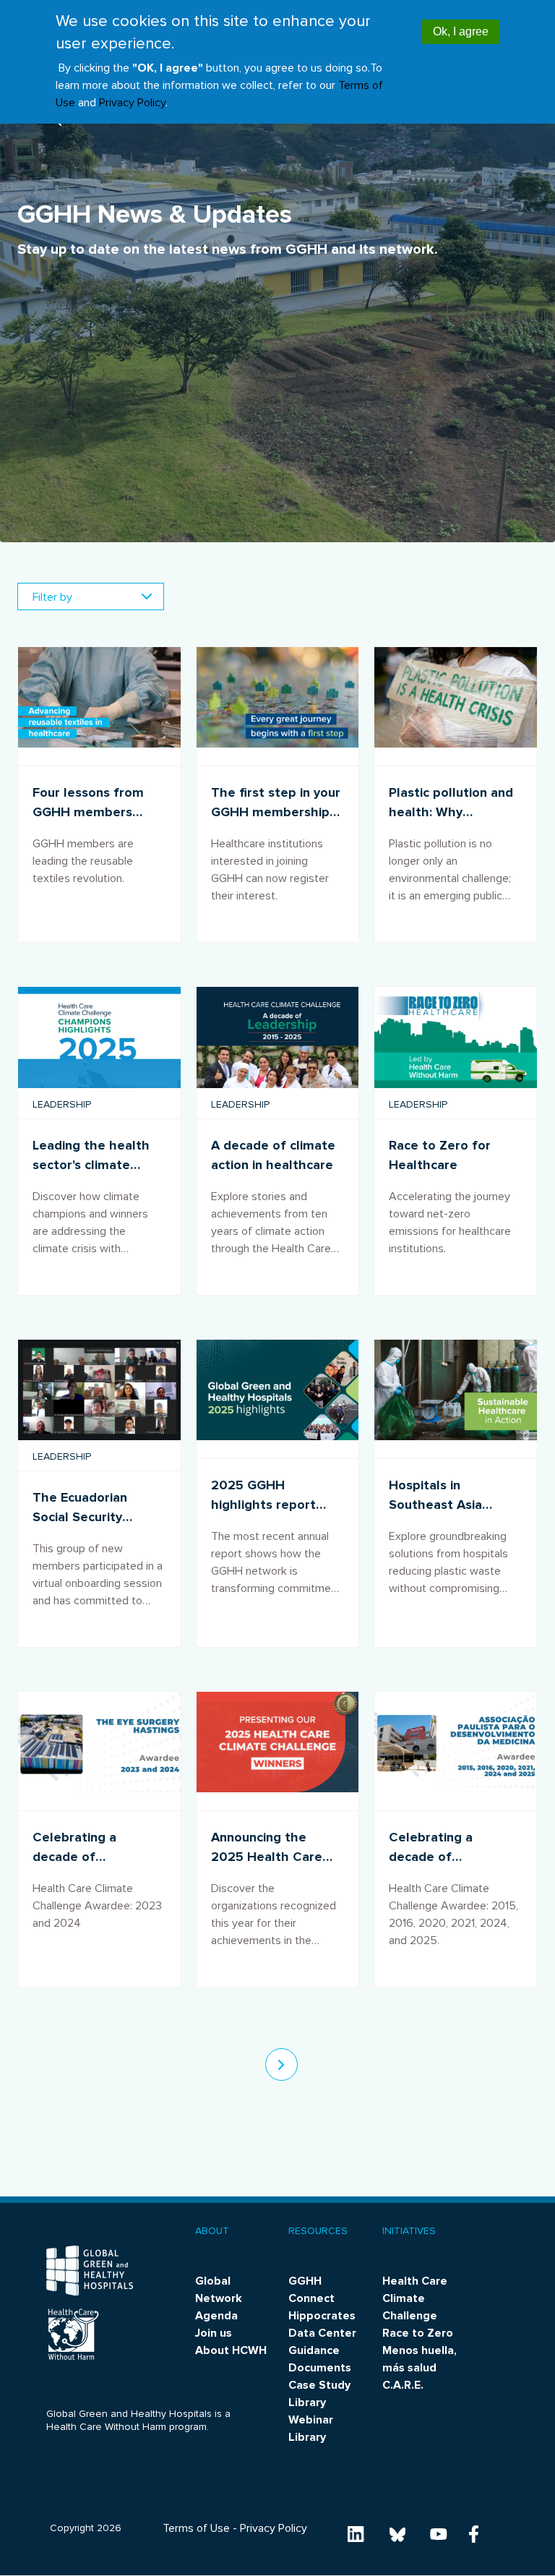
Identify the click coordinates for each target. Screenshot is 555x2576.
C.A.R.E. (403, 2385)
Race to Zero (418, 2333)
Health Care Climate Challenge (415, 2298)
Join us (214, 2333)
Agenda (216, 2316)
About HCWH (231, 2350)
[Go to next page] (281, 2064)
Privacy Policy (132, 103)
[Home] (90, 2271)
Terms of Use (196, 2528)
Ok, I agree (461, 31)
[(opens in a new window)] (356, 2533)
